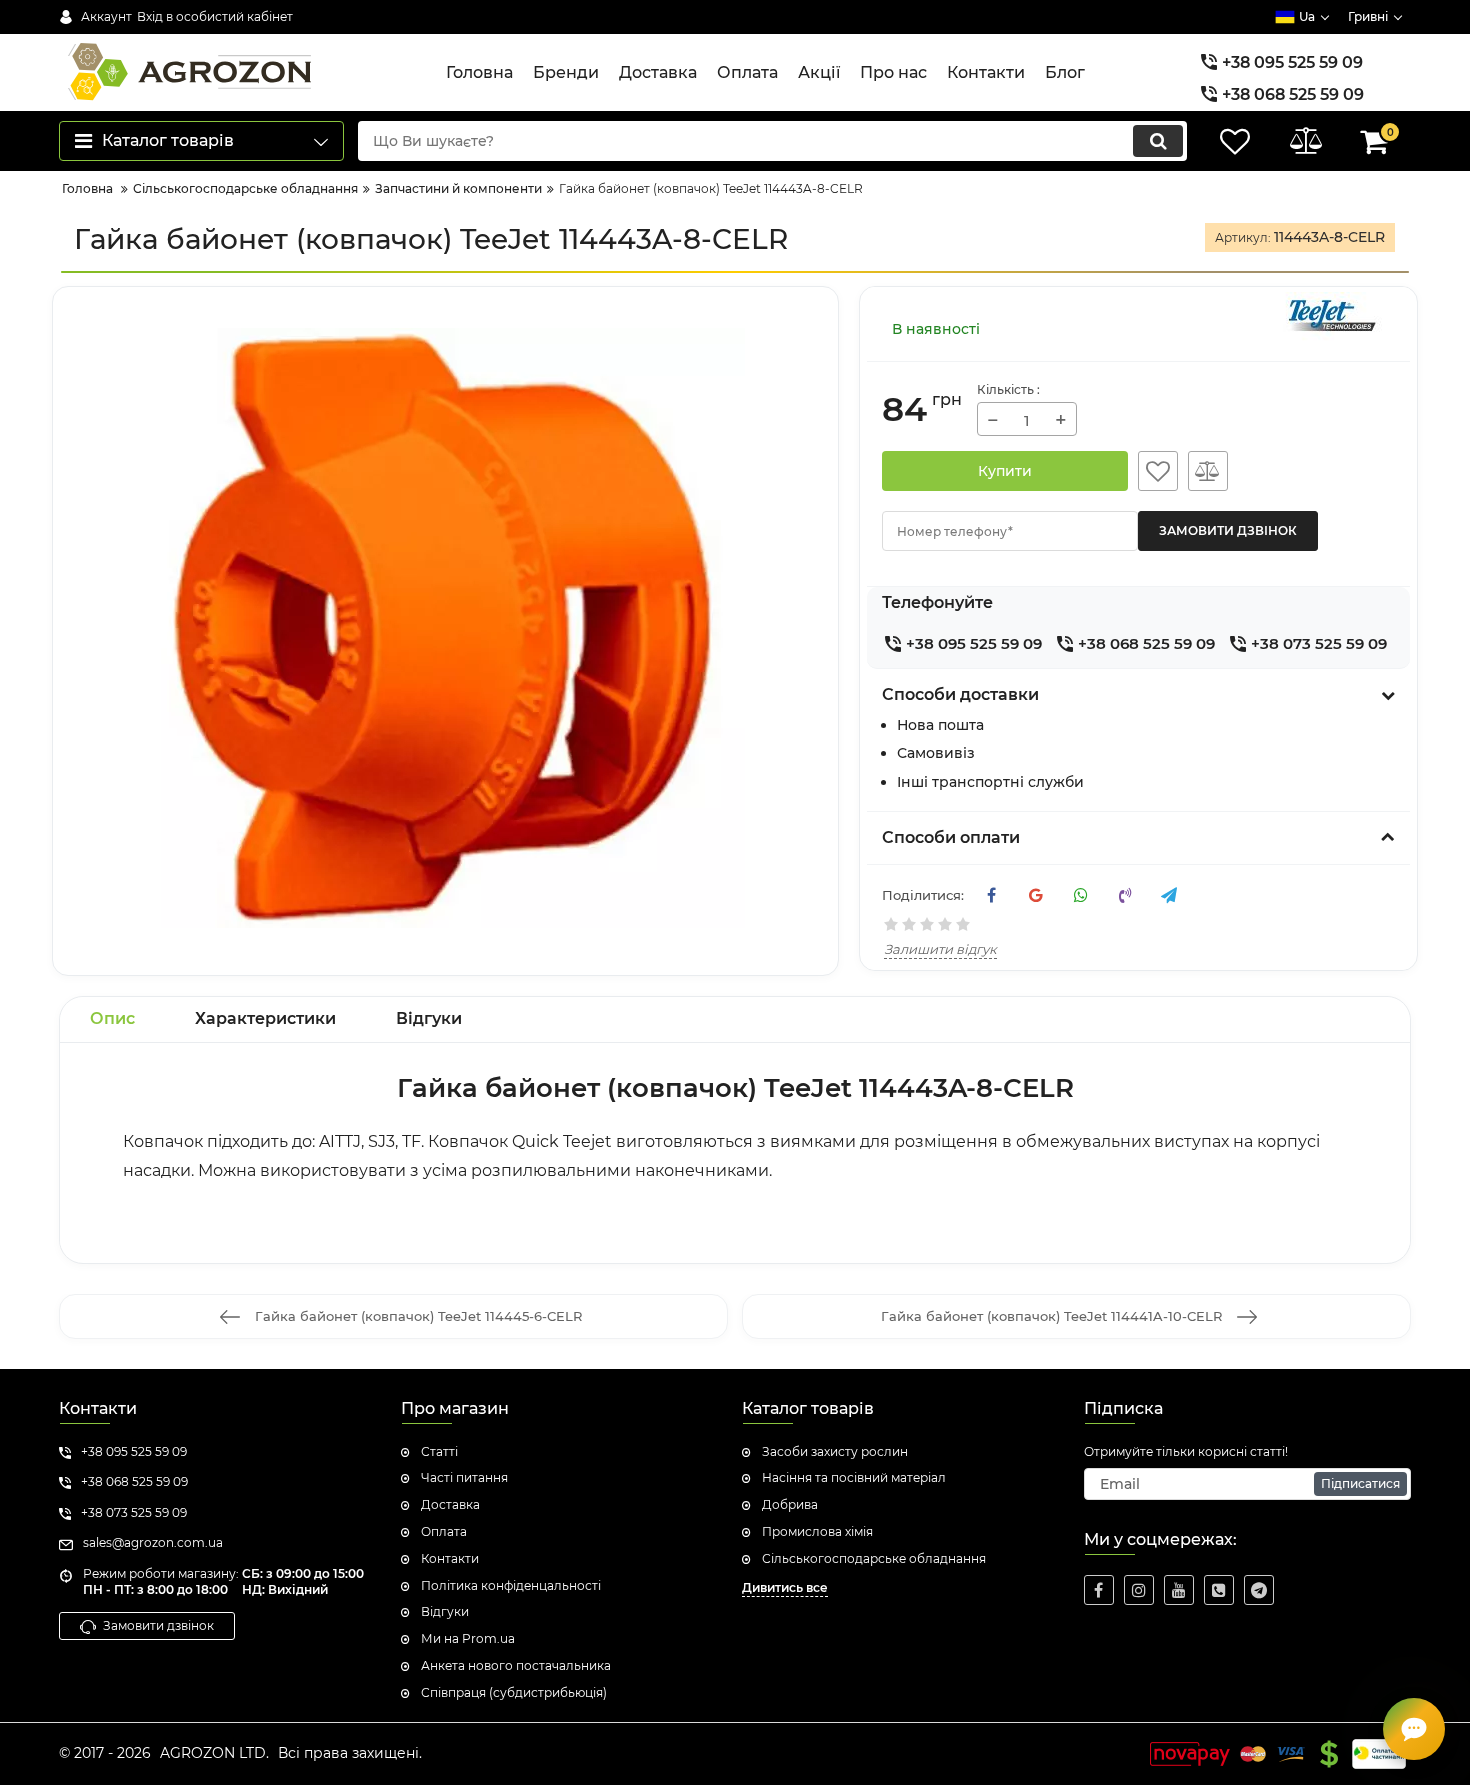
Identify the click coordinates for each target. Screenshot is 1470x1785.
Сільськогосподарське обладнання (874, 1558)
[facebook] (1099, 1590)
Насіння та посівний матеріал (854, 1477)
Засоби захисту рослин (835, 1451)
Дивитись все (785, 1587)
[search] (1158, 141)
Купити (1005, 471)
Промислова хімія (817, 1531)
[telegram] (1259, 1590)
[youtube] (1179, 1590)
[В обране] (1158, 471)
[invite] (1219, 1590)
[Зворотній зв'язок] (1414, 1729)
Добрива (790, 1504)
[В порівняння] (1208, 471)
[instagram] (1139, 1590)
